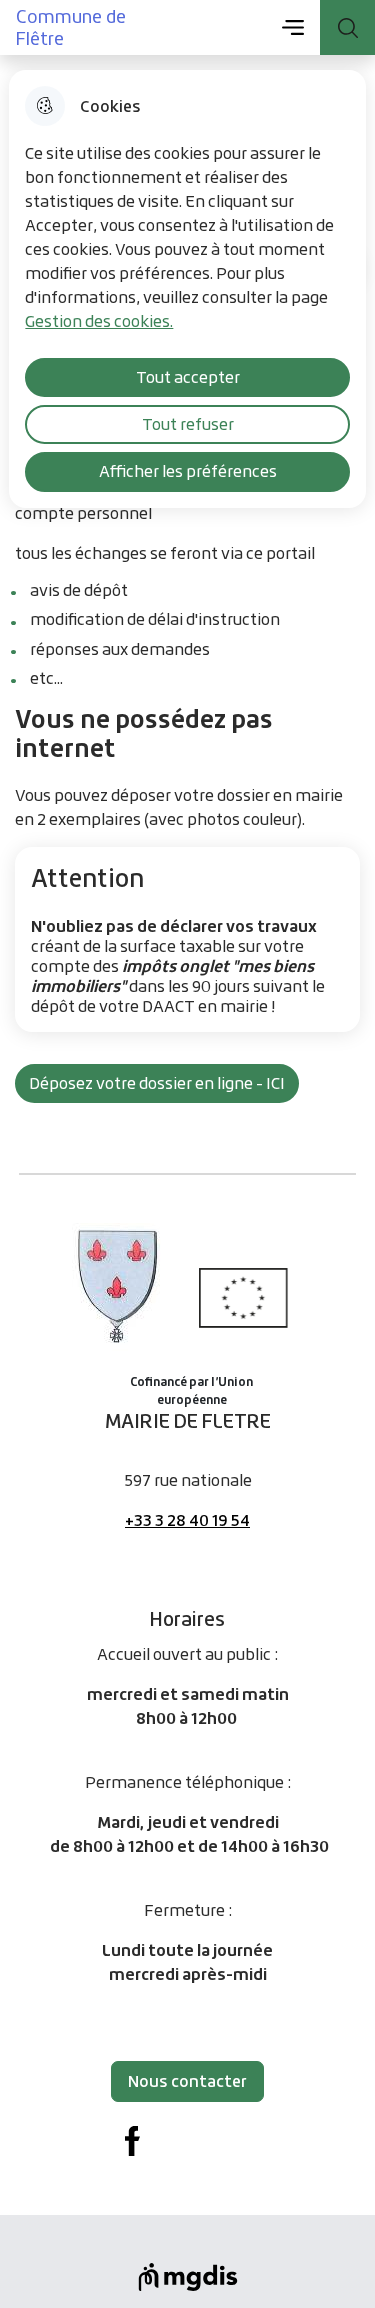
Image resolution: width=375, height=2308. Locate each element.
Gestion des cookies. (99, 321)
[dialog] (187, 289)
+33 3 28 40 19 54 (187, 1520)
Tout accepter (188, 377)
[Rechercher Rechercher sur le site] (347, 27)
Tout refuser (188, 424)
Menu (292, 27)
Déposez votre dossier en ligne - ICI (157, 1083)
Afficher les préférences (188, 471)
